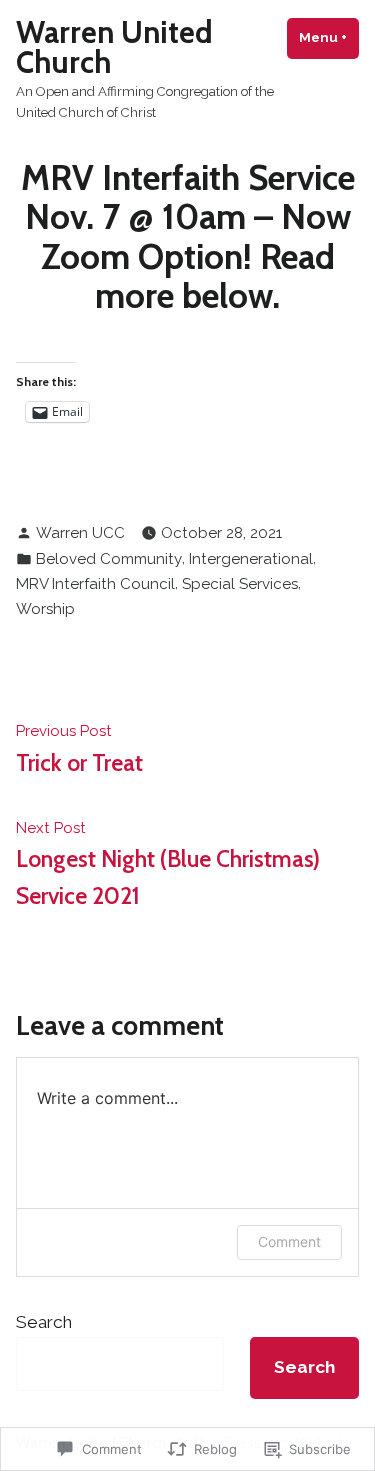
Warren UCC (80, 533)
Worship (45, 609)
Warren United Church (114, 47)
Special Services (240, 584)
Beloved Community (109, 559)
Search (44, 1322)
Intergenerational (251, 559)
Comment (289, 1241)
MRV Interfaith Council (95, 584)
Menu (329, 37)
